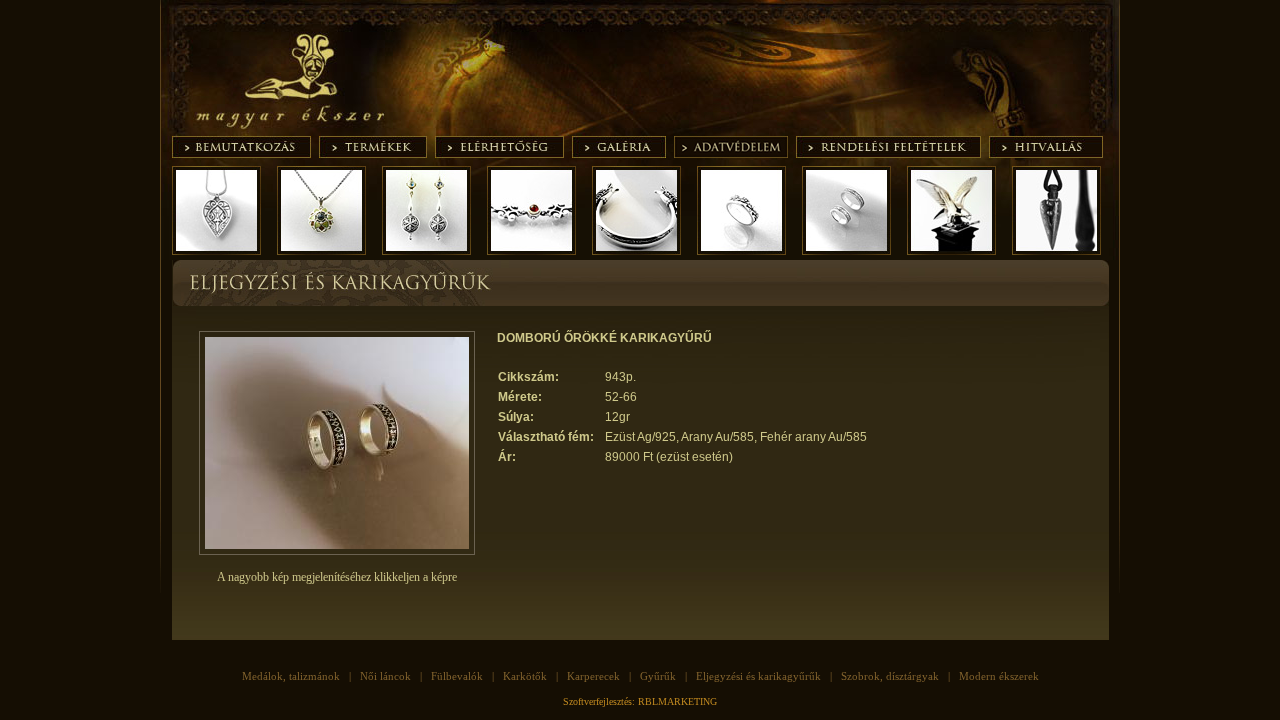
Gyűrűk (658, 676)
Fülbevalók (457, 676)
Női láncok (385, 676)
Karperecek (593, 676)
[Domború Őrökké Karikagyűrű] (337, 551)
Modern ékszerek (999, 676)
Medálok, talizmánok (291, 676)
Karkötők (525, 676)
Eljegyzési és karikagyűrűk (758, 676)
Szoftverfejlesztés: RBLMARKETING (640, 701)
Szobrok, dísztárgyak (890, 676)
